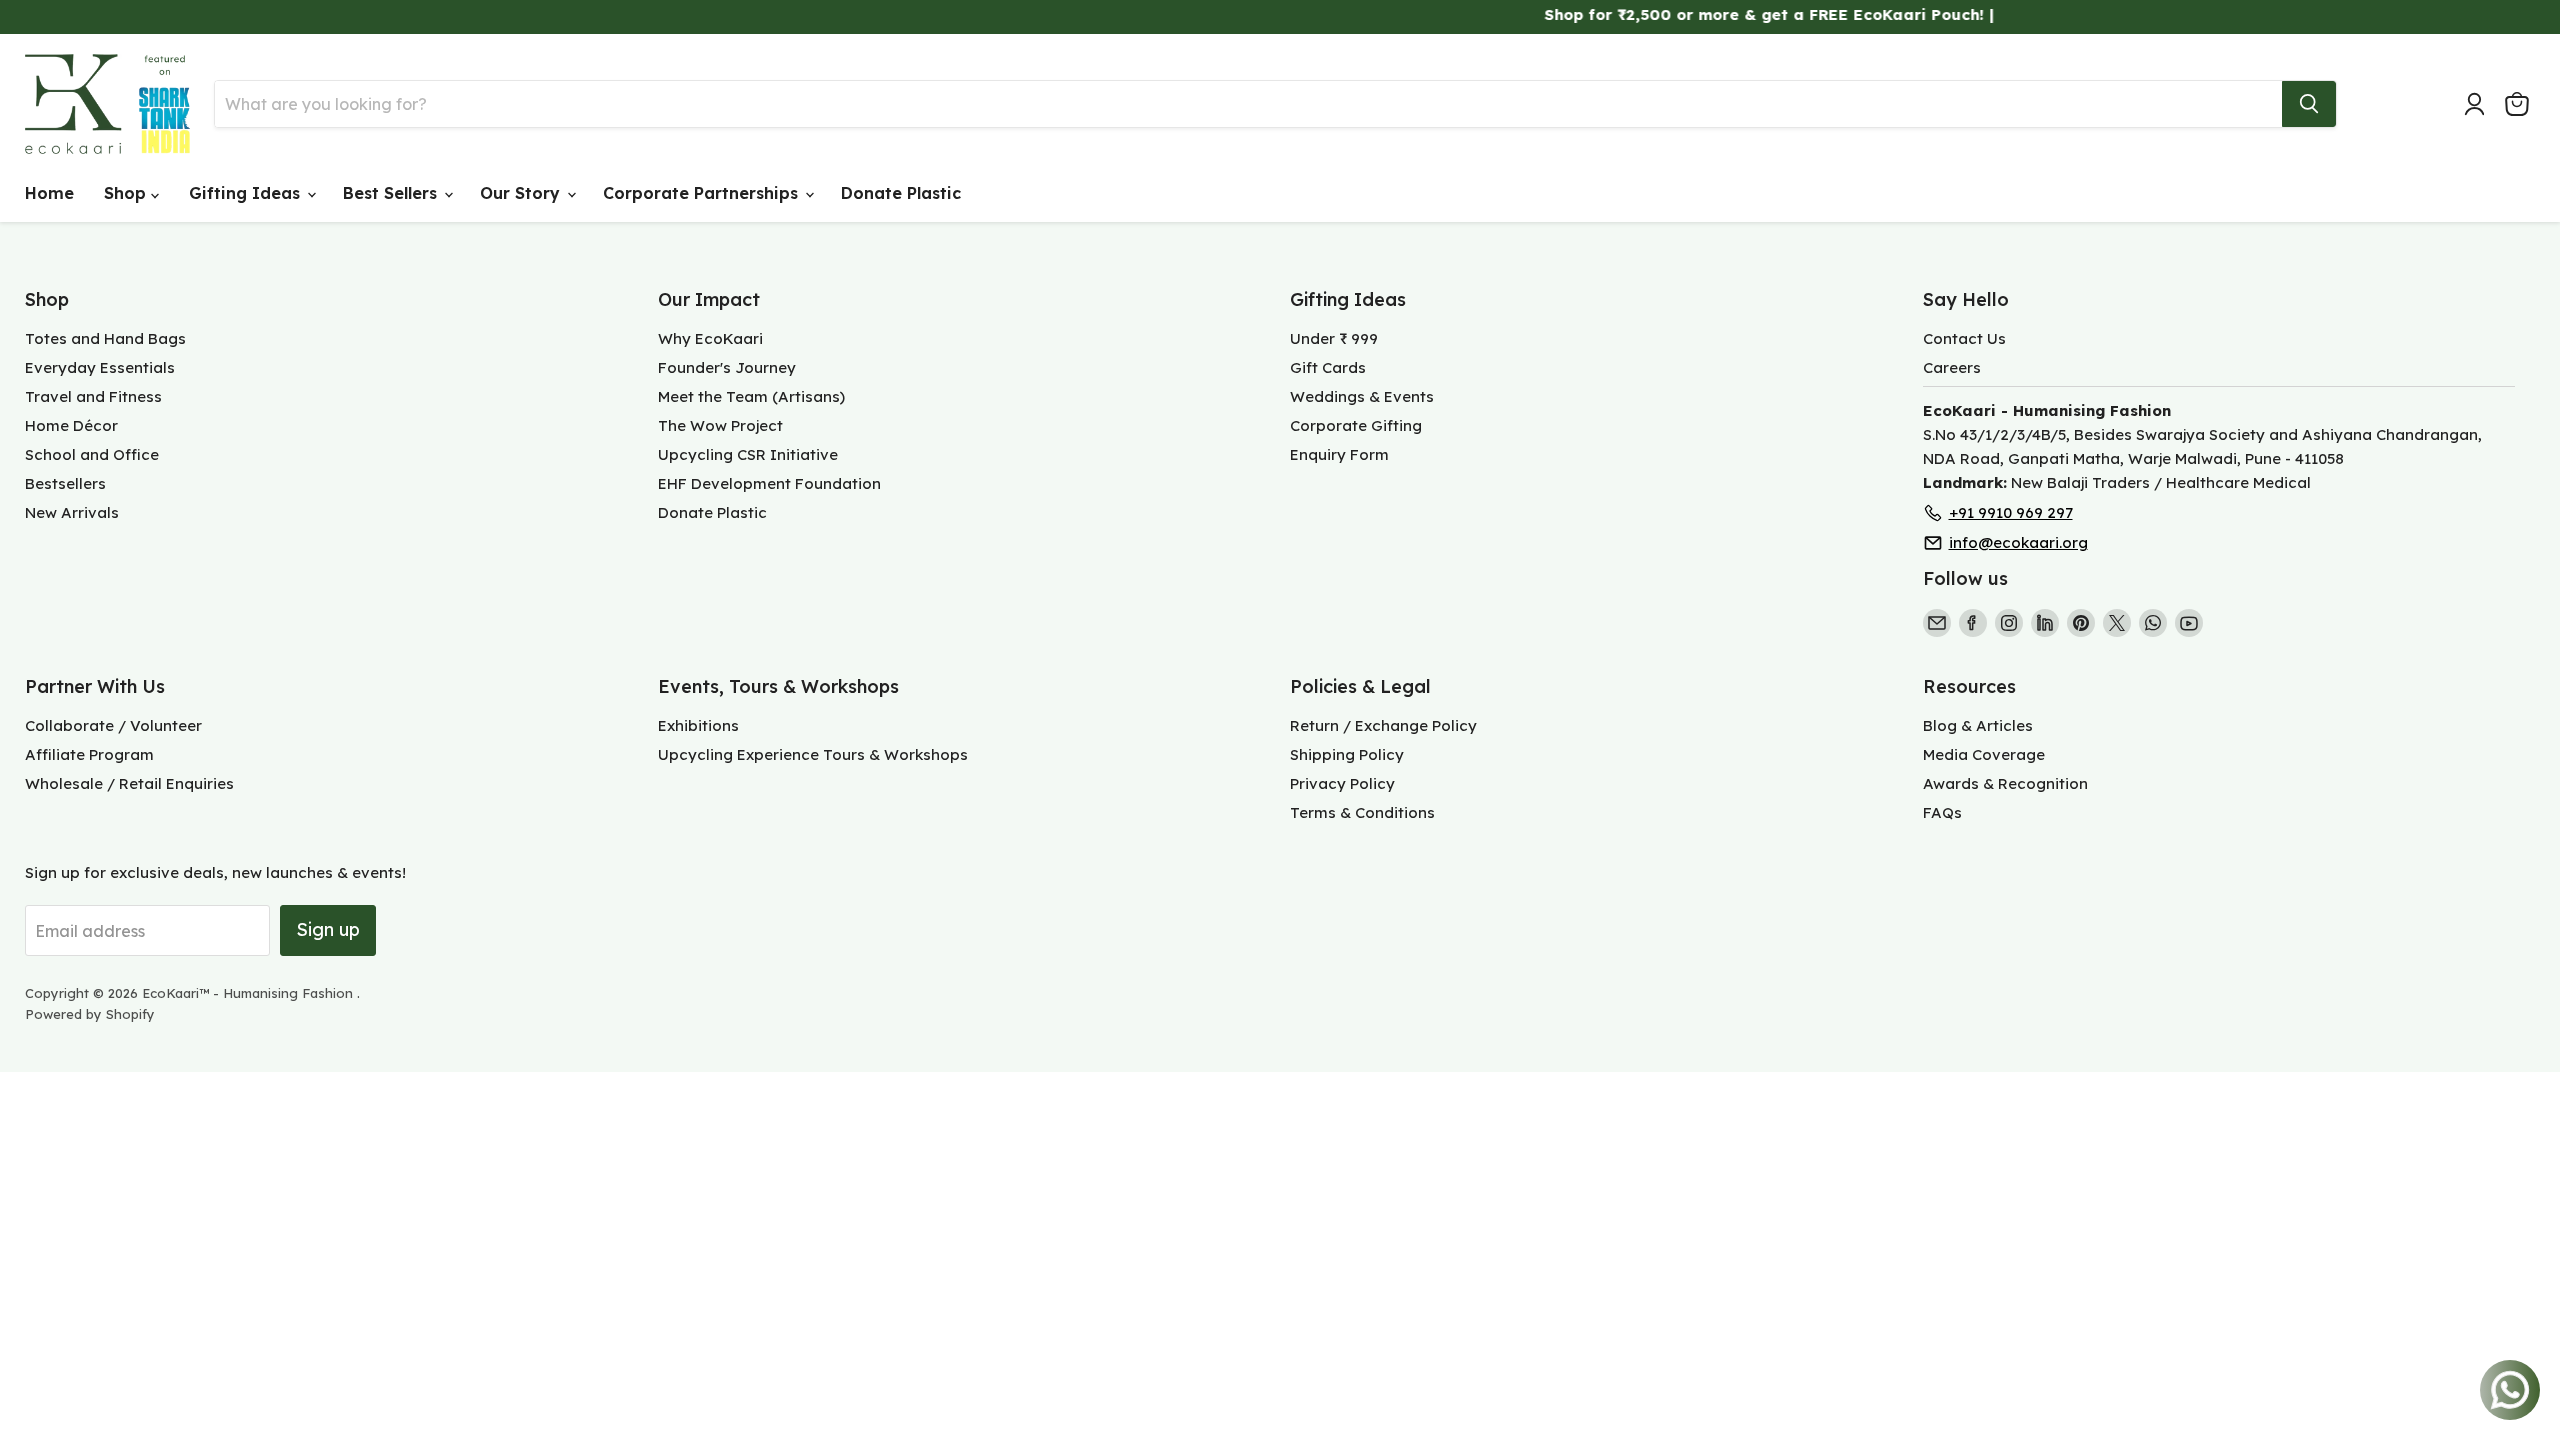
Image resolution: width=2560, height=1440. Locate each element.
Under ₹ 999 (1334, 338)
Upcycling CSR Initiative (748, 454)
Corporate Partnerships (703, 193)
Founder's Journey (727, 367)
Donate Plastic (901, 193)
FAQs (1942, 812)
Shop (127, 193)
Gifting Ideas (247, 193)
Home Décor (71, 425)
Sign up (328, 929)
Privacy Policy (1342, 783)
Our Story (522, 193)
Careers (1952, 367)
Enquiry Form (1339, 454)
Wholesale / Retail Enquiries (129, 783)
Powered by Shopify (90, 1014)
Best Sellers (392, 193)
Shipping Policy (1347, 754)
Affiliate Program (89, 754)
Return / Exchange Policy (1383, 725)
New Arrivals (72, 512)
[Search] (2309, 104)
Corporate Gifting (1356, 425)
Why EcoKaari (710, 338)
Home (49, 193)
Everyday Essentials (100, 367)
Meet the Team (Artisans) (751, 396)
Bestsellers (65, 483)
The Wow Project (720, 425)
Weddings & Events (1362, 396)
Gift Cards (1328, 367)
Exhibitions (698, 725)
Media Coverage (1984, 754)
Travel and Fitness (93, 396)
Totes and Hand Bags (105, 338)
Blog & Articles (1978, 725)
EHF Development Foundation (769, 483)
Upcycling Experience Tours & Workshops (813, 754)
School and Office (92, 454)
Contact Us (1964, 338)
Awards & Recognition (2005, 783)
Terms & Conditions (1362, 812)
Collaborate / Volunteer (113, 725)
